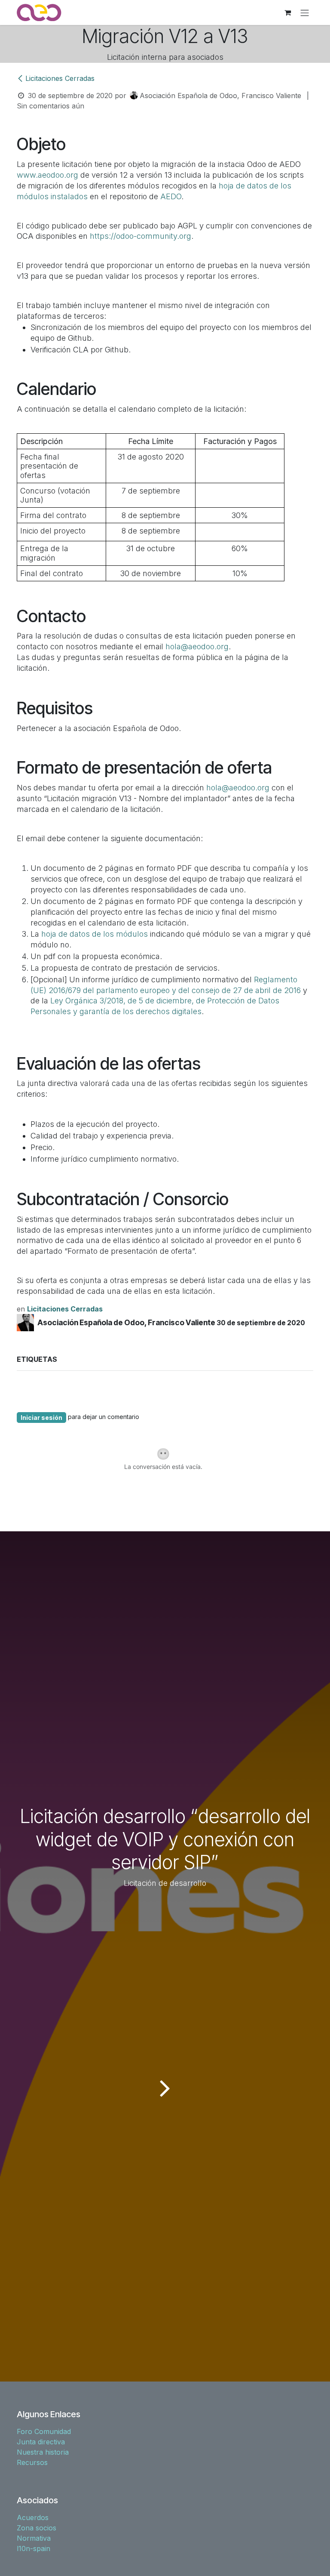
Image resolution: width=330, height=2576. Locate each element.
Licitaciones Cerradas (60, 78)
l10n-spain (34, 2548)
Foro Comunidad (44, 2431)
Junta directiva (41, 2442)
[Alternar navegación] (305, 12)
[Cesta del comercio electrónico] (287, 12)
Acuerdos (33, 2517)
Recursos (32, 2462)
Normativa (34, 2538)
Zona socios (37, 2528)
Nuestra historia (43, 2452)
